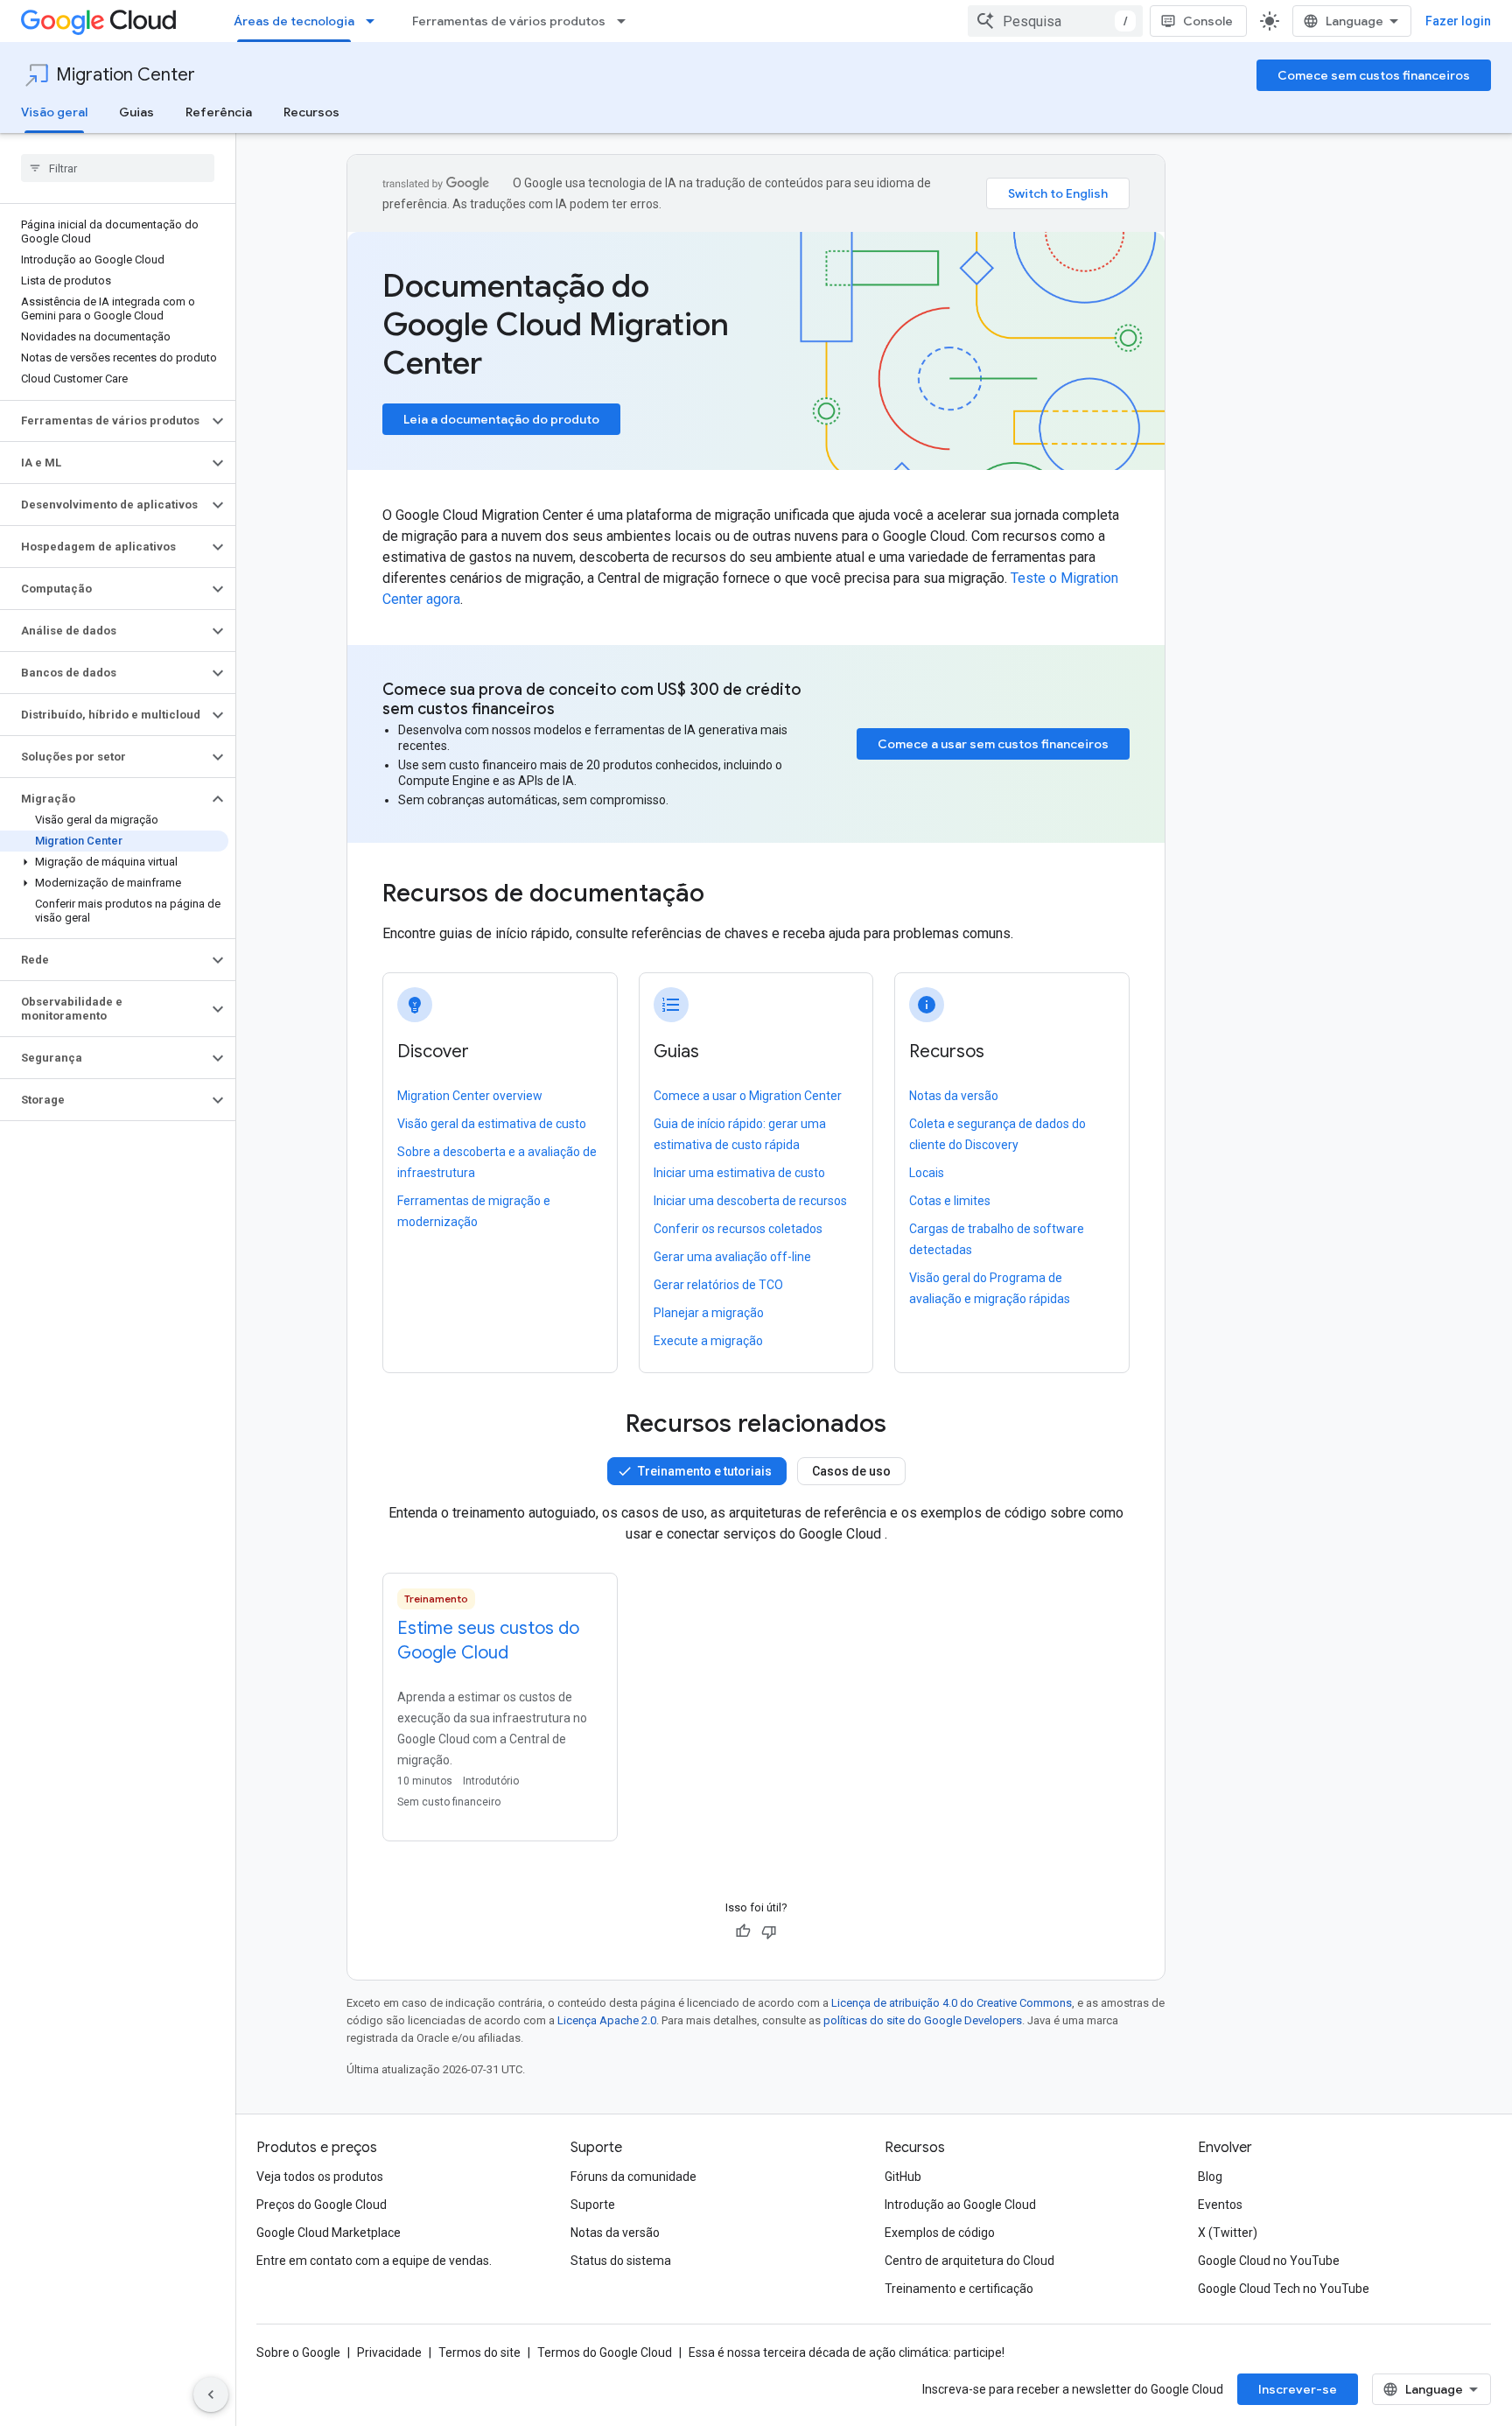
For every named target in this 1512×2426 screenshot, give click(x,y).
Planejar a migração (709, 1313)
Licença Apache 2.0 (607, 2020)
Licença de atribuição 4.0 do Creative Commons (952, 2003)
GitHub (903, 2177)
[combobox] (1055, 21)
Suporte (593, 2205)
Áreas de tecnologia (294, 21)
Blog (1210, 2177)
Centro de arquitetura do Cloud (969, 2261)
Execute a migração (708, 1341)
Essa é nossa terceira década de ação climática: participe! (847, 2352)
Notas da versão (954, 1096)
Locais (927, 1173)
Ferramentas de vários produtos (509, 21)
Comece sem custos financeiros (1374, 75)
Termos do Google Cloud (605, 2352)
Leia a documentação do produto (501, 419)
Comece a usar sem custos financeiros (993, 744)
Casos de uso (851, 1471)
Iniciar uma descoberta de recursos (750, 1201)
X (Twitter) (1228, 2233)
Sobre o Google (298, 2352)
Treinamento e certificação (959, 2289)
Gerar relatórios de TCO (718, 1285)
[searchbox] (118, 168)
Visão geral (54, 112)
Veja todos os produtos (320, 2177)
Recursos (311, 112)
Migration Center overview (470, 1096)
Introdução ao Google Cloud (960, 2205)
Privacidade (389, 2352)
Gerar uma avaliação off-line (732, 1257)
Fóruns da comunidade (633, 2177)
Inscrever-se (1298, 2389)
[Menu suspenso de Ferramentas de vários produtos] (626, 21)
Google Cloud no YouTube (1269, 2261)
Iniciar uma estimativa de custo (739, 1173)
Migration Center (126, 75)
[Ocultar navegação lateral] (211, 2394)
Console (1208, 21)
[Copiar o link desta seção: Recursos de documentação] (728, 895)
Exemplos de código (940, 2233)
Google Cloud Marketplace (329, 2233)
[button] (104, 421)
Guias (136, 112)
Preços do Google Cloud (322, 2205)
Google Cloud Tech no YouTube (1284, 2289)
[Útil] (743, 1932)
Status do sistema (621, 2261)
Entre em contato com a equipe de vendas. (374, 2261)
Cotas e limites (950, 1201)
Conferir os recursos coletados (738, 1229)
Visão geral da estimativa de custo (492, 1124)
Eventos (1220, 2205)
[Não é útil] (769, 1932)
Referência (219, 112)
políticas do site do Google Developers (923, 2020)
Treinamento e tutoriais (705, 1471)
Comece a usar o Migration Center (748, 1096)
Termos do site (479, 2352)
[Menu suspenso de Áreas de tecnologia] (375, 21)
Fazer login (1458, 21)
